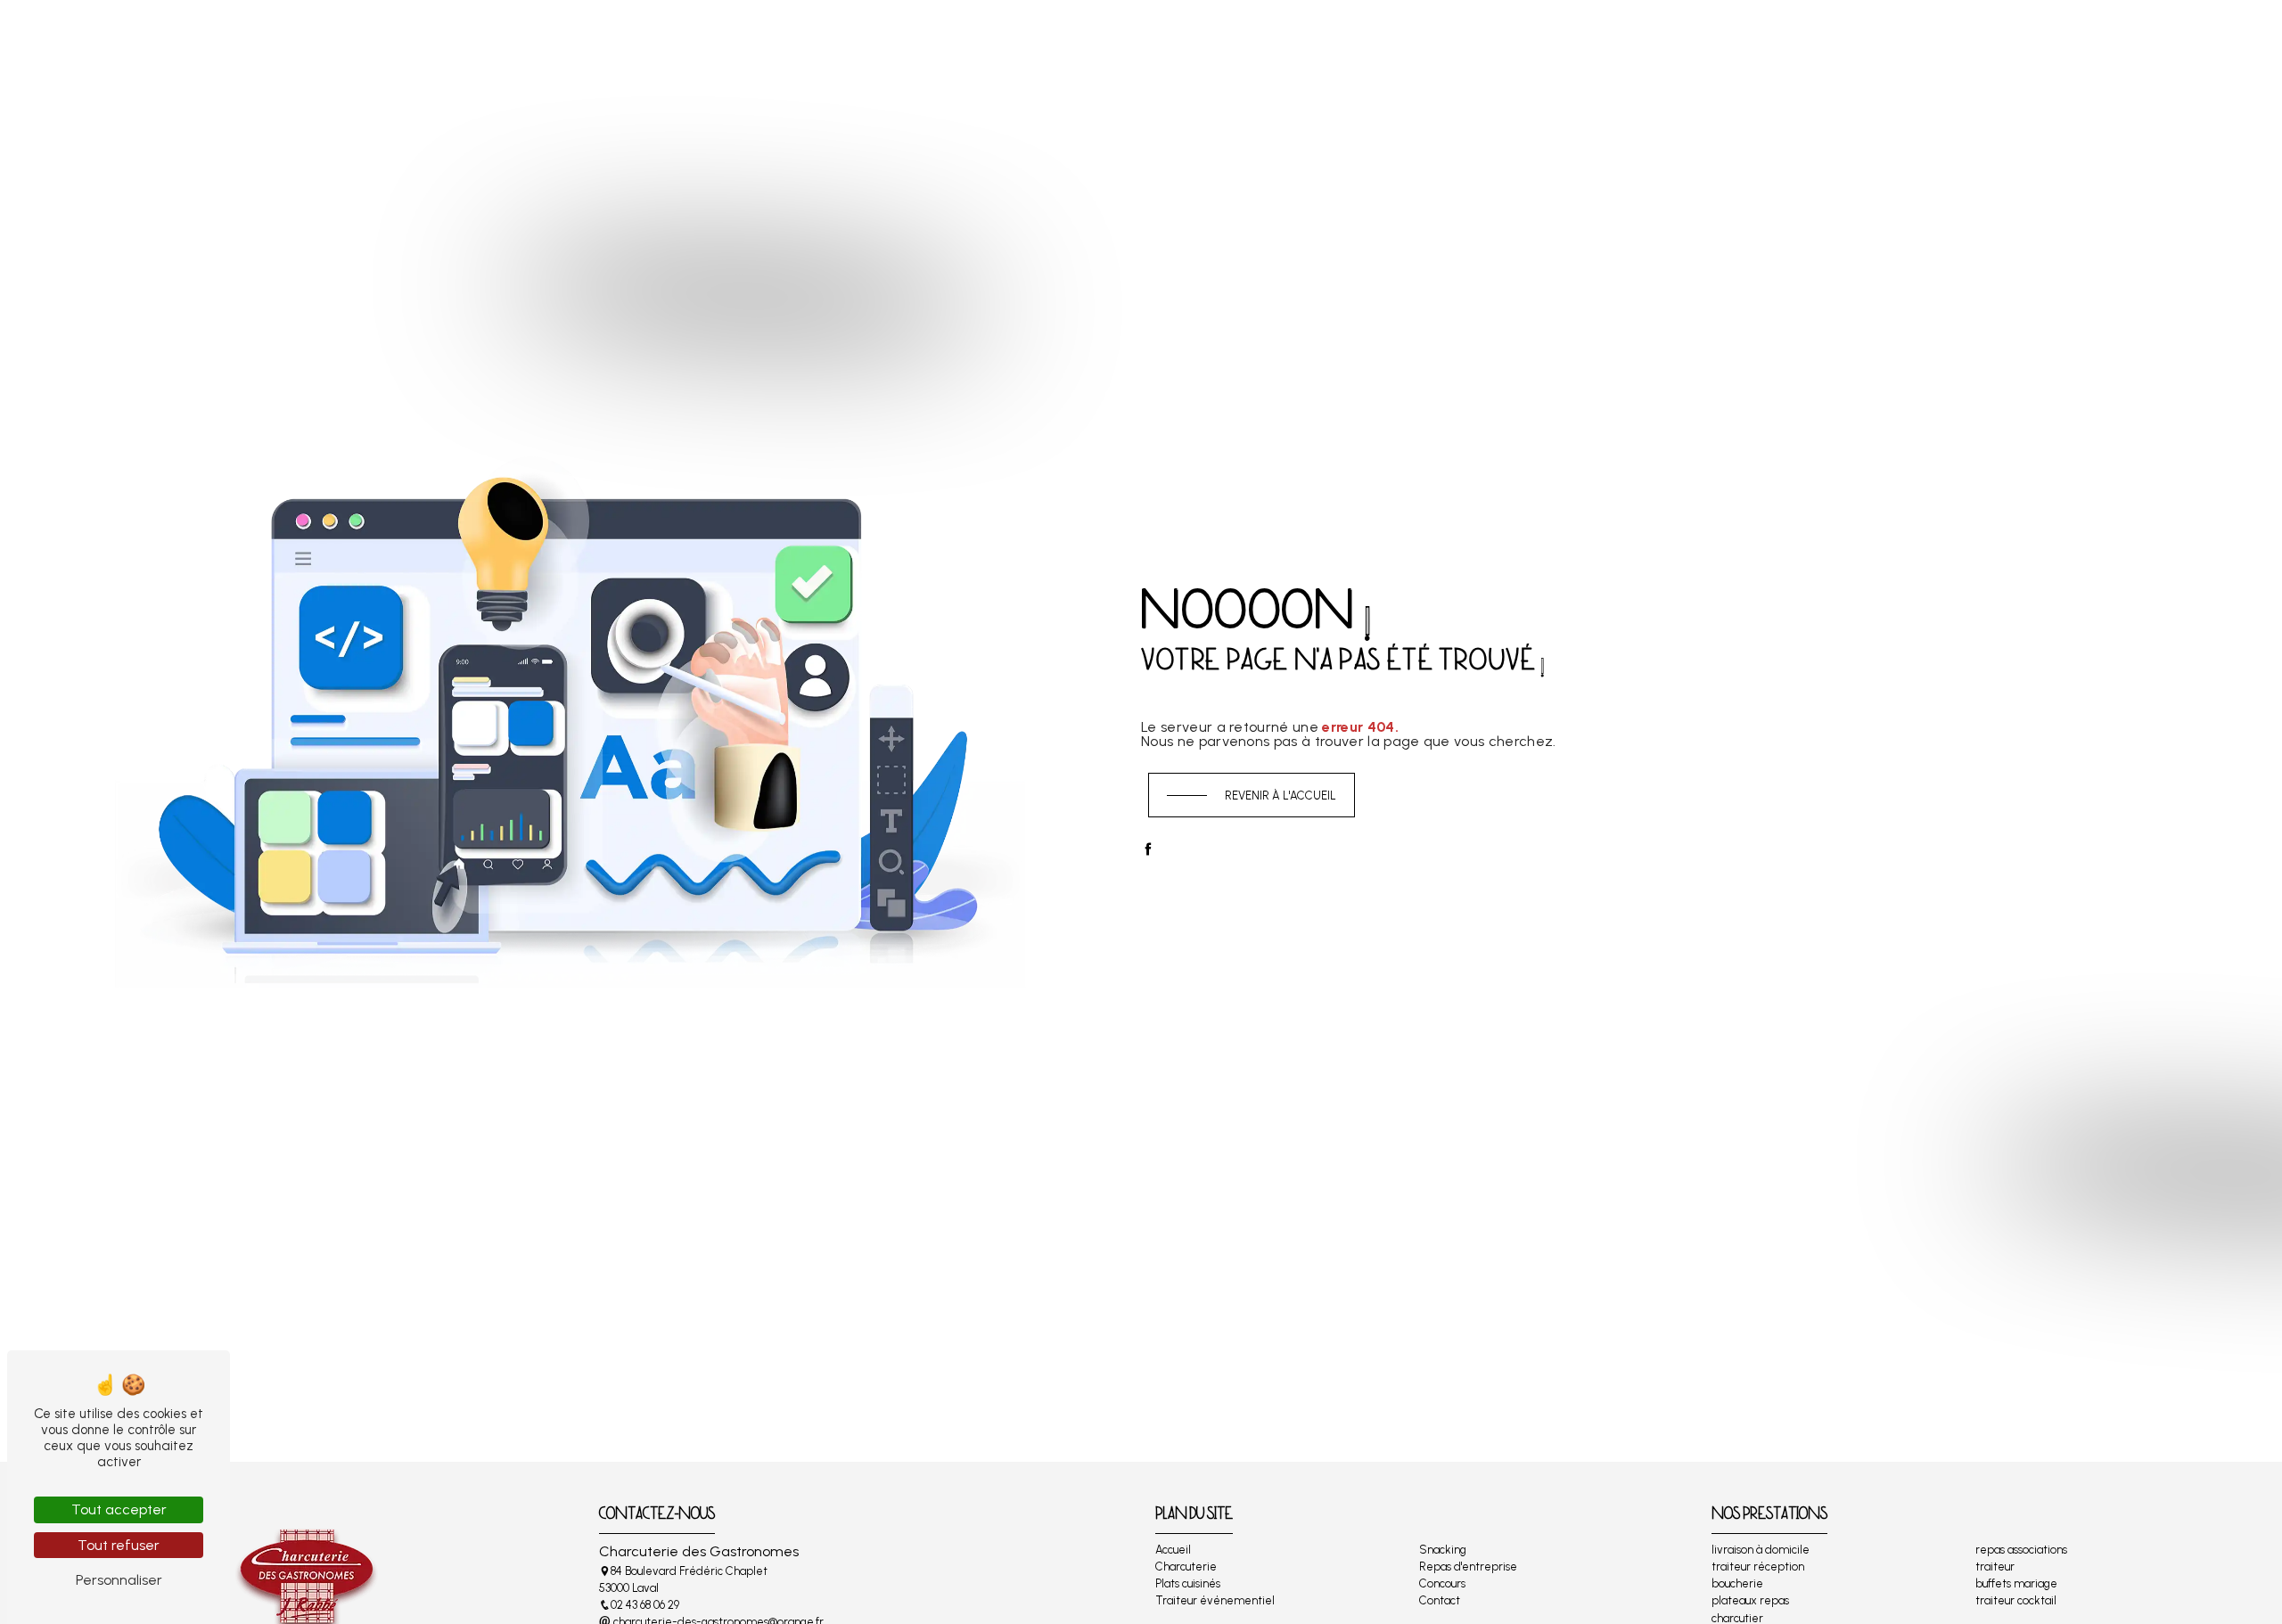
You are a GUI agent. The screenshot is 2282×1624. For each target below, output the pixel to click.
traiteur (1995, 1567)
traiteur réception (1758, 1567)
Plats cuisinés (933, 39)
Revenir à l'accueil (1281, 796)
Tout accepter (119, 1509)
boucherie (1737, 1583)
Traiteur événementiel (1077, 39)
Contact (1521, 39)
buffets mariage (2016, 1583)
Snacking (1204, 39)
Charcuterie (822, 39)
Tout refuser (119, 1545)
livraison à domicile (1761, 1550)
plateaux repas (1750, 1600)
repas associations (2021, 1550)
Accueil (733, 39)
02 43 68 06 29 (645, 1605)
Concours (1432, 39)
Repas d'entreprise (1316, 39)
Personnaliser (119, 1580)
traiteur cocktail (2016, 1600)
